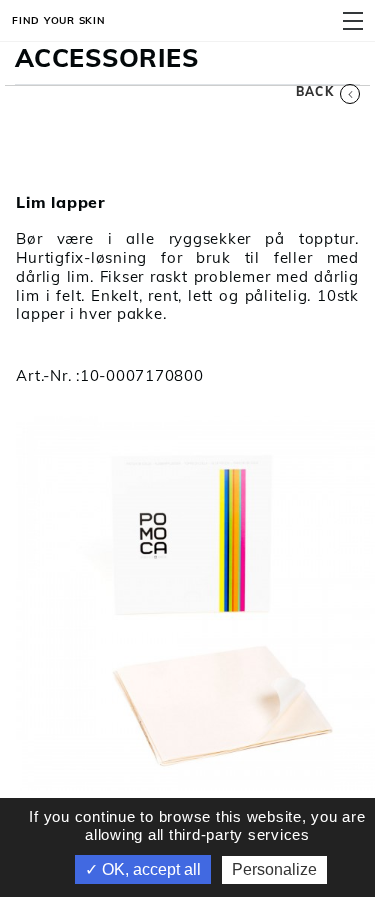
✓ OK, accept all (143, 869)
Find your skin (59, 20)
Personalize (274, 869)
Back (315, 91)
